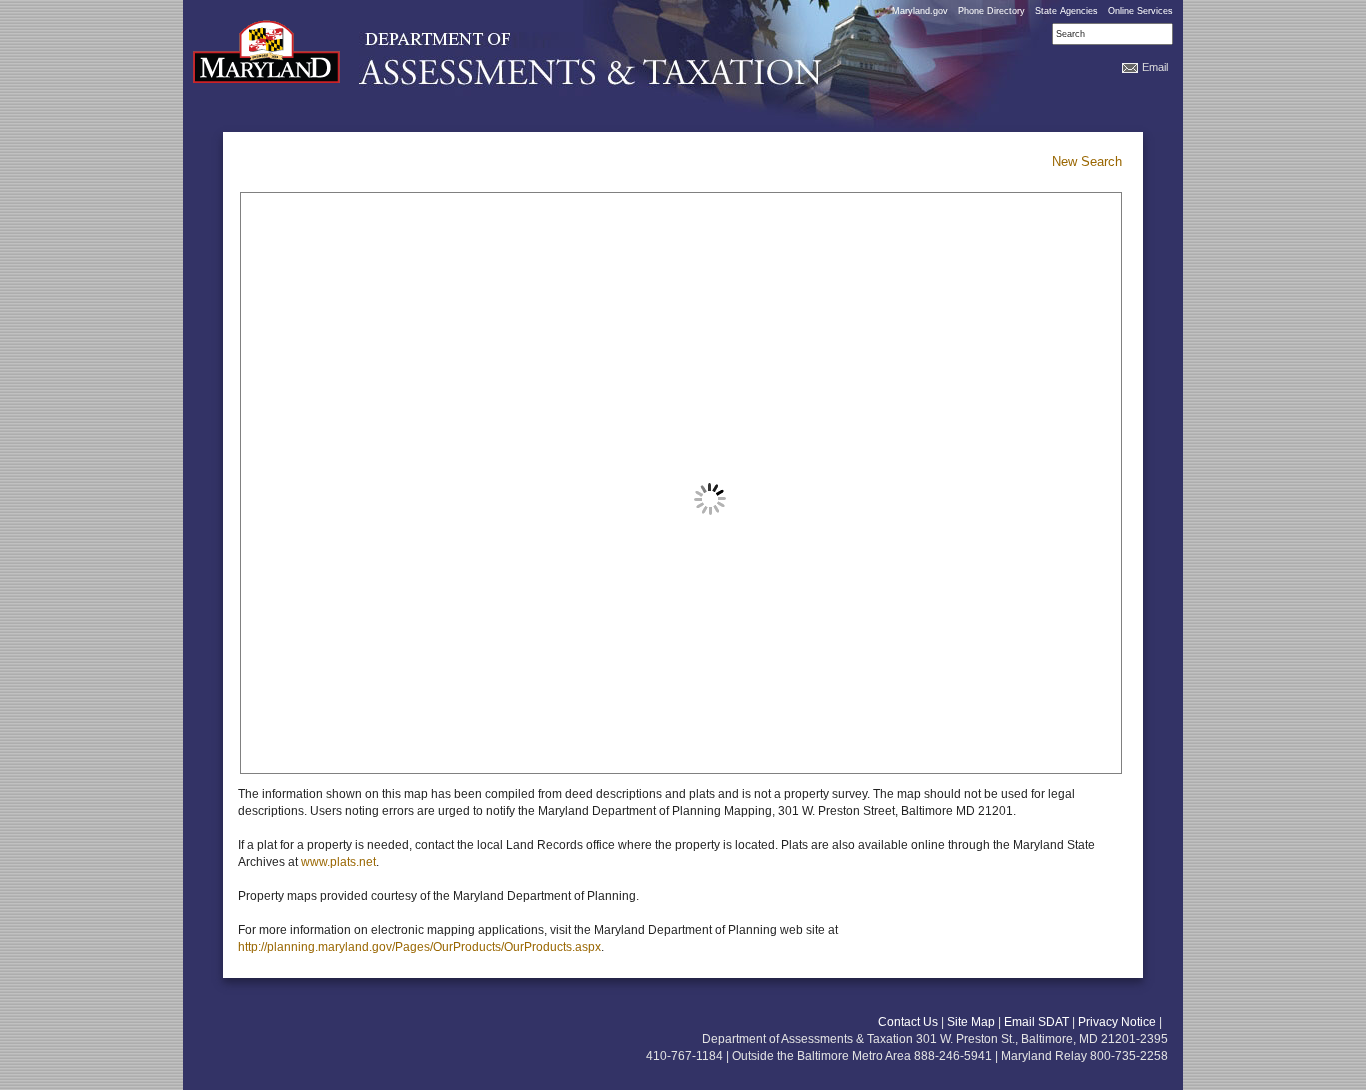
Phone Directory (991, 11)
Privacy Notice (1117, 1022)
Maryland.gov (920, 11)
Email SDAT (1036, 1022)
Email (1155, 67)
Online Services (1140, 11)
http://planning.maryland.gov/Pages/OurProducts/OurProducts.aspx (419, 947)
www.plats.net (338, 862)
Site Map (971, 1022)
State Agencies (1066, 11)
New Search (1087, 161)
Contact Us (908, 1022)
